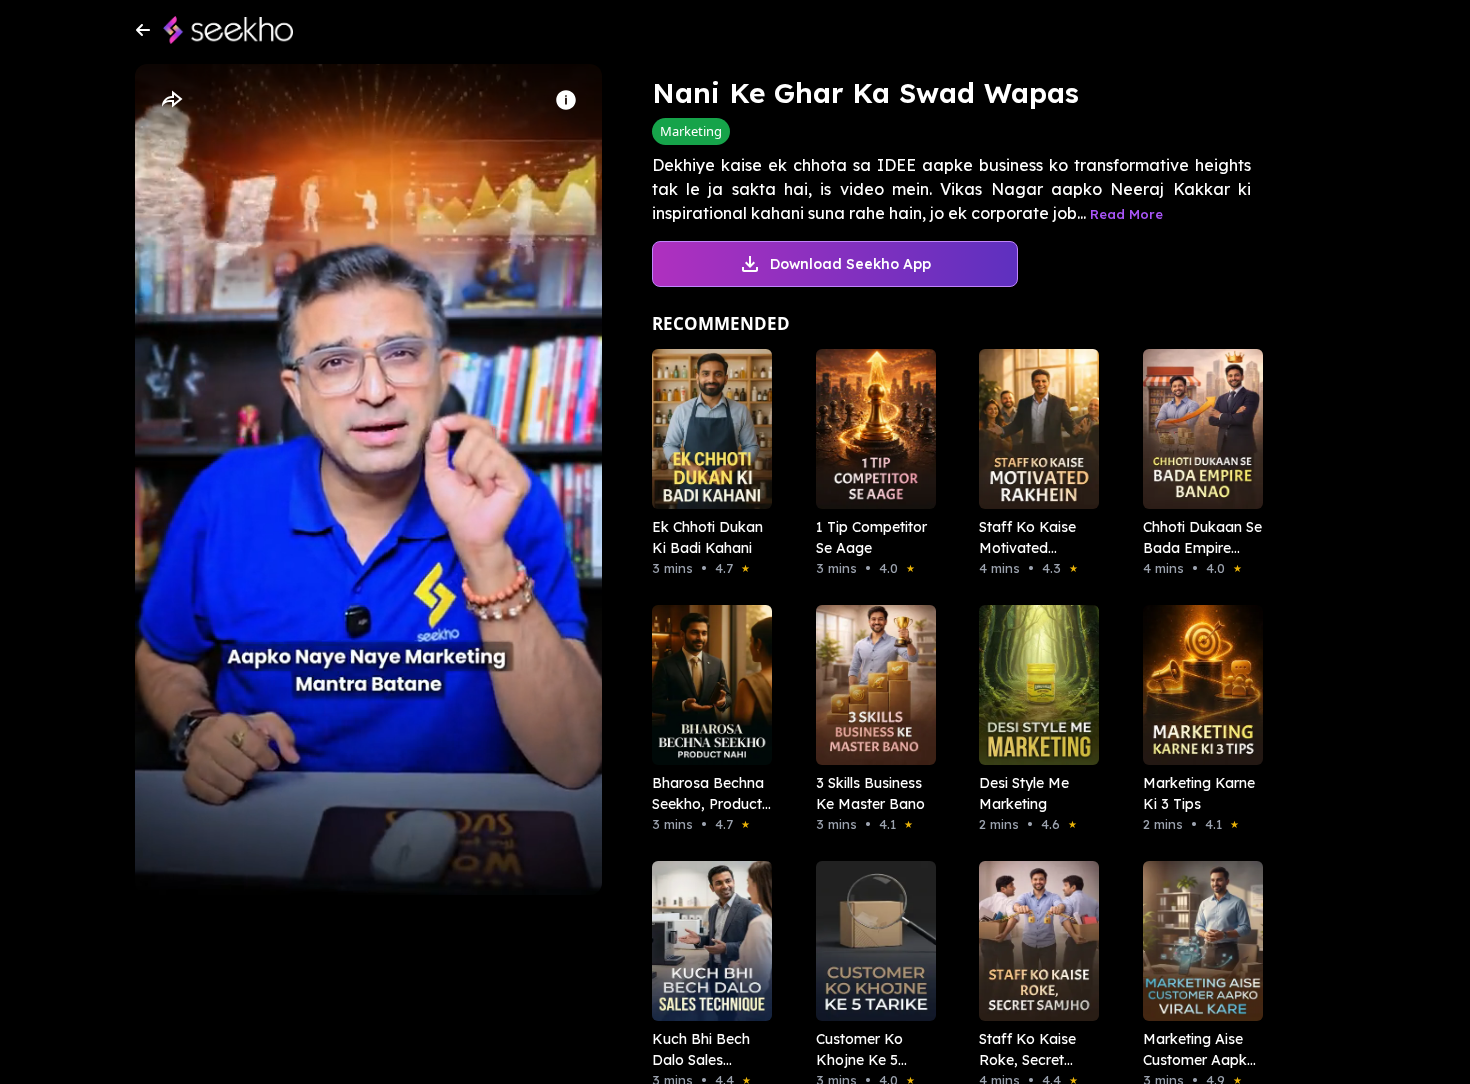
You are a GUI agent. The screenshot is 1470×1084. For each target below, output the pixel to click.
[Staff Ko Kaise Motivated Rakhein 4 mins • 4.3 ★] (1033, 429)
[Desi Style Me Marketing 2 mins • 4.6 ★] (1033, 685)
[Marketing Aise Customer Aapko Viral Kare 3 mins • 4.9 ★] (1197, 941)
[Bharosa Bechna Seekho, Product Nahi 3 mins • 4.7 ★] (706, 685)
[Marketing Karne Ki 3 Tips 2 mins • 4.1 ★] (1197, 685)
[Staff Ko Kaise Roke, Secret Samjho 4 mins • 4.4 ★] (1033, 941)
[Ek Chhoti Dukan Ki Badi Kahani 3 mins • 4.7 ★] (706, 429)
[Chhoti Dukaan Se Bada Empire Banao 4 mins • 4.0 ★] (1197, 429)
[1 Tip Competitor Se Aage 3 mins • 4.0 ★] (870, 429)
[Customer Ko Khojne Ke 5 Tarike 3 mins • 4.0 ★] (870, 941)
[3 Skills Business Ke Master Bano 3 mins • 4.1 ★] (870, 685)
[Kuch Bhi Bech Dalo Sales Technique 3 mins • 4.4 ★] (706, 941)
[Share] (171, 100)
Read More (1126, 214)
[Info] (566, 100)
